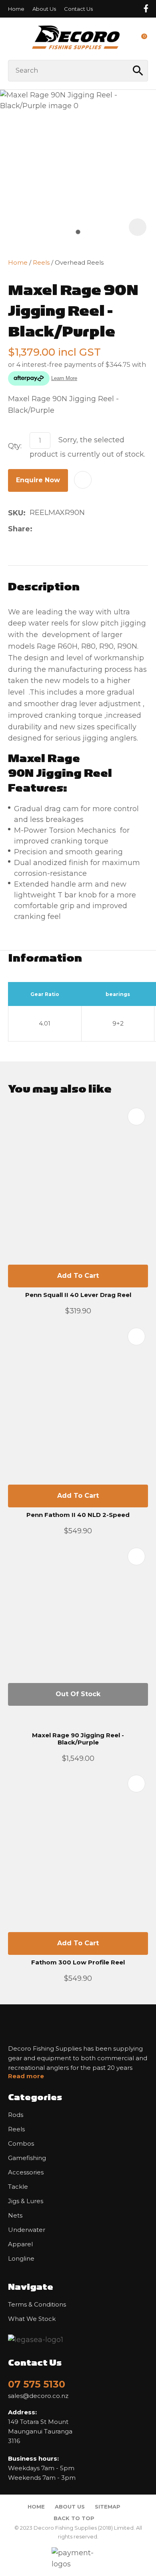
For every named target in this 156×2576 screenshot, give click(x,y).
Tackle (18, 2187)
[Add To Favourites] (83, 480)
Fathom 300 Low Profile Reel (78, 1962)
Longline (21, 2259)
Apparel (20, 2244)
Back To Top (74, 2518)
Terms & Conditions (37, 2305)
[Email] (62, 529)
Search (138, 71)
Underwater (27, 2230)
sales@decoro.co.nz (38, 2396)
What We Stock (32, 2319)
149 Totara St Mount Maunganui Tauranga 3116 (40, 2427)
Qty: (15, 446)
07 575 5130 (37, 2384)
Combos (21, 2144)
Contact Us (78, 9)
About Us (44, 9)
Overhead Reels (79, 262)
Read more (26, 2076)
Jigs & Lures (26, 2201)
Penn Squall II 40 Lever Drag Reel (78, 1295)
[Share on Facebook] (38, 529)
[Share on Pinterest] (74, 529)
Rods (16, 2115)
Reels (41, 262)
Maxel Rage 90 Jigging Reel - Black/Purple (78, 1739)
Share (19, 529)
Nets (15, 2216)
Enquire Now (38, 480)
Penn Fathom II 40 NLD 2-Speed (78, 1515)
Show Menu (13, 39)
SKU (16, 513)
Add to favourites (136, 1117)
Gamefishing (27, 2158)
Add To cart (78, 1276)
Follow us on (146, 9)
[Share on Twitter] (49, 529)
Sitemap (108, 2507)
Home (16, 9)
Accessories (26, 2172)
